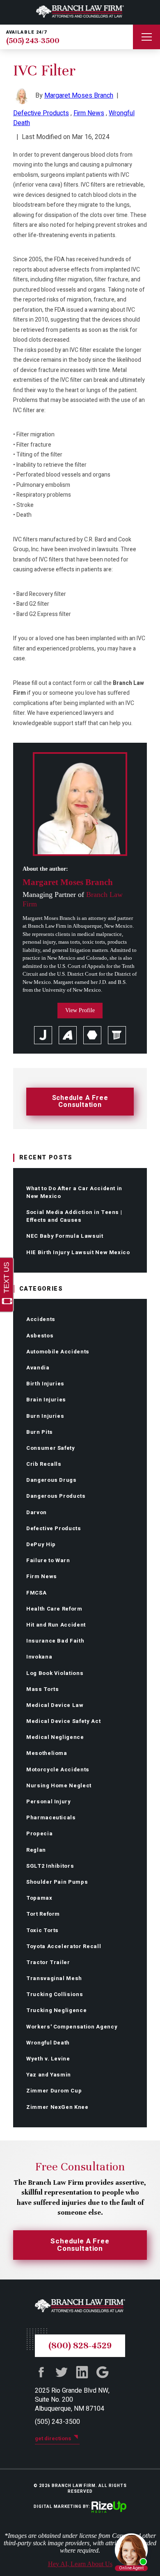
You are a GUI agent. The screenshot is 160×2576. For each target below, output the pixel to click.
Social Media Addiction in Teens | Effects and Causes (74, 1216)
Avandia (38, 1368)
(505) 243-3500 (33, 41)
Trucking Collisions (55, 1994)
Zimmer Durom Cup (54, 2091)
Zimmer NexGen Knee (57, 2107)
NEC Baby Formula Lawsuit (65, 1236)
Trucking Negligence (56, 2010)
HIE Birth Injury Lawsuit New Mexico (78, 1252)
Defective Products (54, 1528)
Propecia (39, 1833)
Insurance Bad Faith (55, 1641)
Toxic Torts (42, 1930)
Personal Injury (49, 1801)
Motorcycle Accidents (58, 1769)
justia (43, 1035)
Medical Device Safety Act (63, 1721)
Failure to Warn (48, 1560)
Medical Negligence (55, 1737)
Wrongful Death (48, 2043)
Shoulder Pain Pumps (57, 1882)
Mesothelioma (47, 1753)
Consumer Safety (51, 1448)
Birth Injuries (45, 1384)
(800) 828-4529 (80, 2346)
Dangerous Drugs (51, 1480)
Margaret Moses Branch (79, 96)
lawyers (117, 1035)
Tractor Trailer (48, 1962)
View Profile (80, 1010)
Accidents (41, 1319)
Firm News (42, 1576)
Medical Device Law (55, 1705)
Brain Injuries (46, 1400)
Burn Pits (40, 1432)
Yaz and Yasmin (49, 2075)
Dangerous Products (56, 1496)
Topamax (39, 1898)
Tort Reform (43, 1914)
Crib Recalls (44, 1464)
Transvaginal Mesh (54, 1978)
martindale (92, 1035)
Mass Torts (43, 1689)
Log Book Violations (55, 1673)
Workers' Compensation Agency (72, 2027)
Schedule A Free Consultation (80, 1101)
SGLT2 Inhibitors (50, 1866)
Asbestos (40, 1336)
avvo (68, 1035)
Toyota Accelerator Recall (64, 1946)
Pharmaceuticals (51, 1817)
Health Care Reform (54, 1609)
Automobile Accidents (58, 1352)
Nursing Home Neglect (59, 1785)
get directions (53, 2438)
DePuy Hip (41, 1544)
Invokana (39, 1657)
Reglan (36, 1850)
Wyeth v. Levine (48, 2059)
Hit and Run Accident (56, 1625)
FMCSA (36, 1593)
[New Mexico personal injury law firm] (80, 12)
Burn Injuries (45, 1416)
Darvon (37, 1512)
